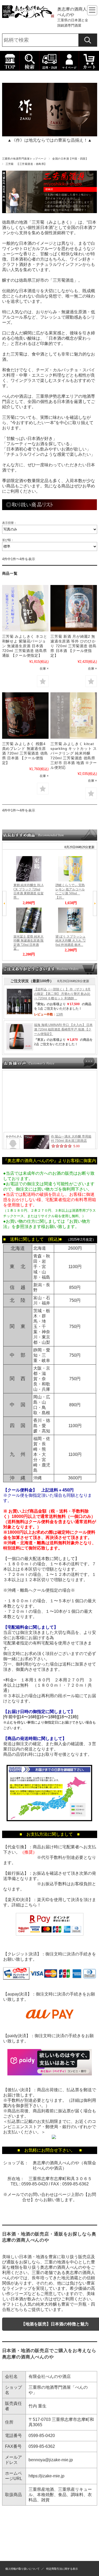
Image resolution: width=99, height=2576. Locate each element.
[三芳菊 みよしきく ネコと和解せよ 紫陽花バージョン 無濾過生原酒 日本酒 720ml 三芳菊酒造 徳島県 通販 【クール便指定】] (25, 608)
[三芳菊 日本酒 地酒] (74, 608)
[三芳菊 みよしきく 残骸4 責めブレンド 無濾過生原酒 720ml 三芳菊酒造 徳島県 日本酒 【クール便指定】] (25, 716)
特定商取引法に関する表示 (62, 2569)
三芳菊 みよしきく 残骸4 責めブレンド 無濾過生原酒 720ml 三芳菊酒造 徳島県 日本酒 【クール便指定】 (25, 753)
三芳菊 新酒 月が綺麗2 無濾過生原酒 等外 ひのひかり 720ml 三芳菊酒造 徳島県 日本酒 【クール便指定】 (74, 646)
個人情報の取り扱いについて (22, 2569)
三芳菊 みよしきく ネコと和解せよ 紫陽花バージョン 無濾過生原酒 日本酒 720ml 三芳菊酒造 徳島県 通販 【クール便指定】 (25, 646)
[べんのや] (29, 16)
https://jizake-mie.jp (46, 2476)
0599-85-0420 (35, 2184)
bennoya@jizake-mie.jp (51, 2460)
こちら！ (33, 1905)
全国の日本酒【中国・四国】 (70, 159)
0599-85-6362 (76, 2184)
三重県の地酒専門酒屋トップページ (24, 159)
